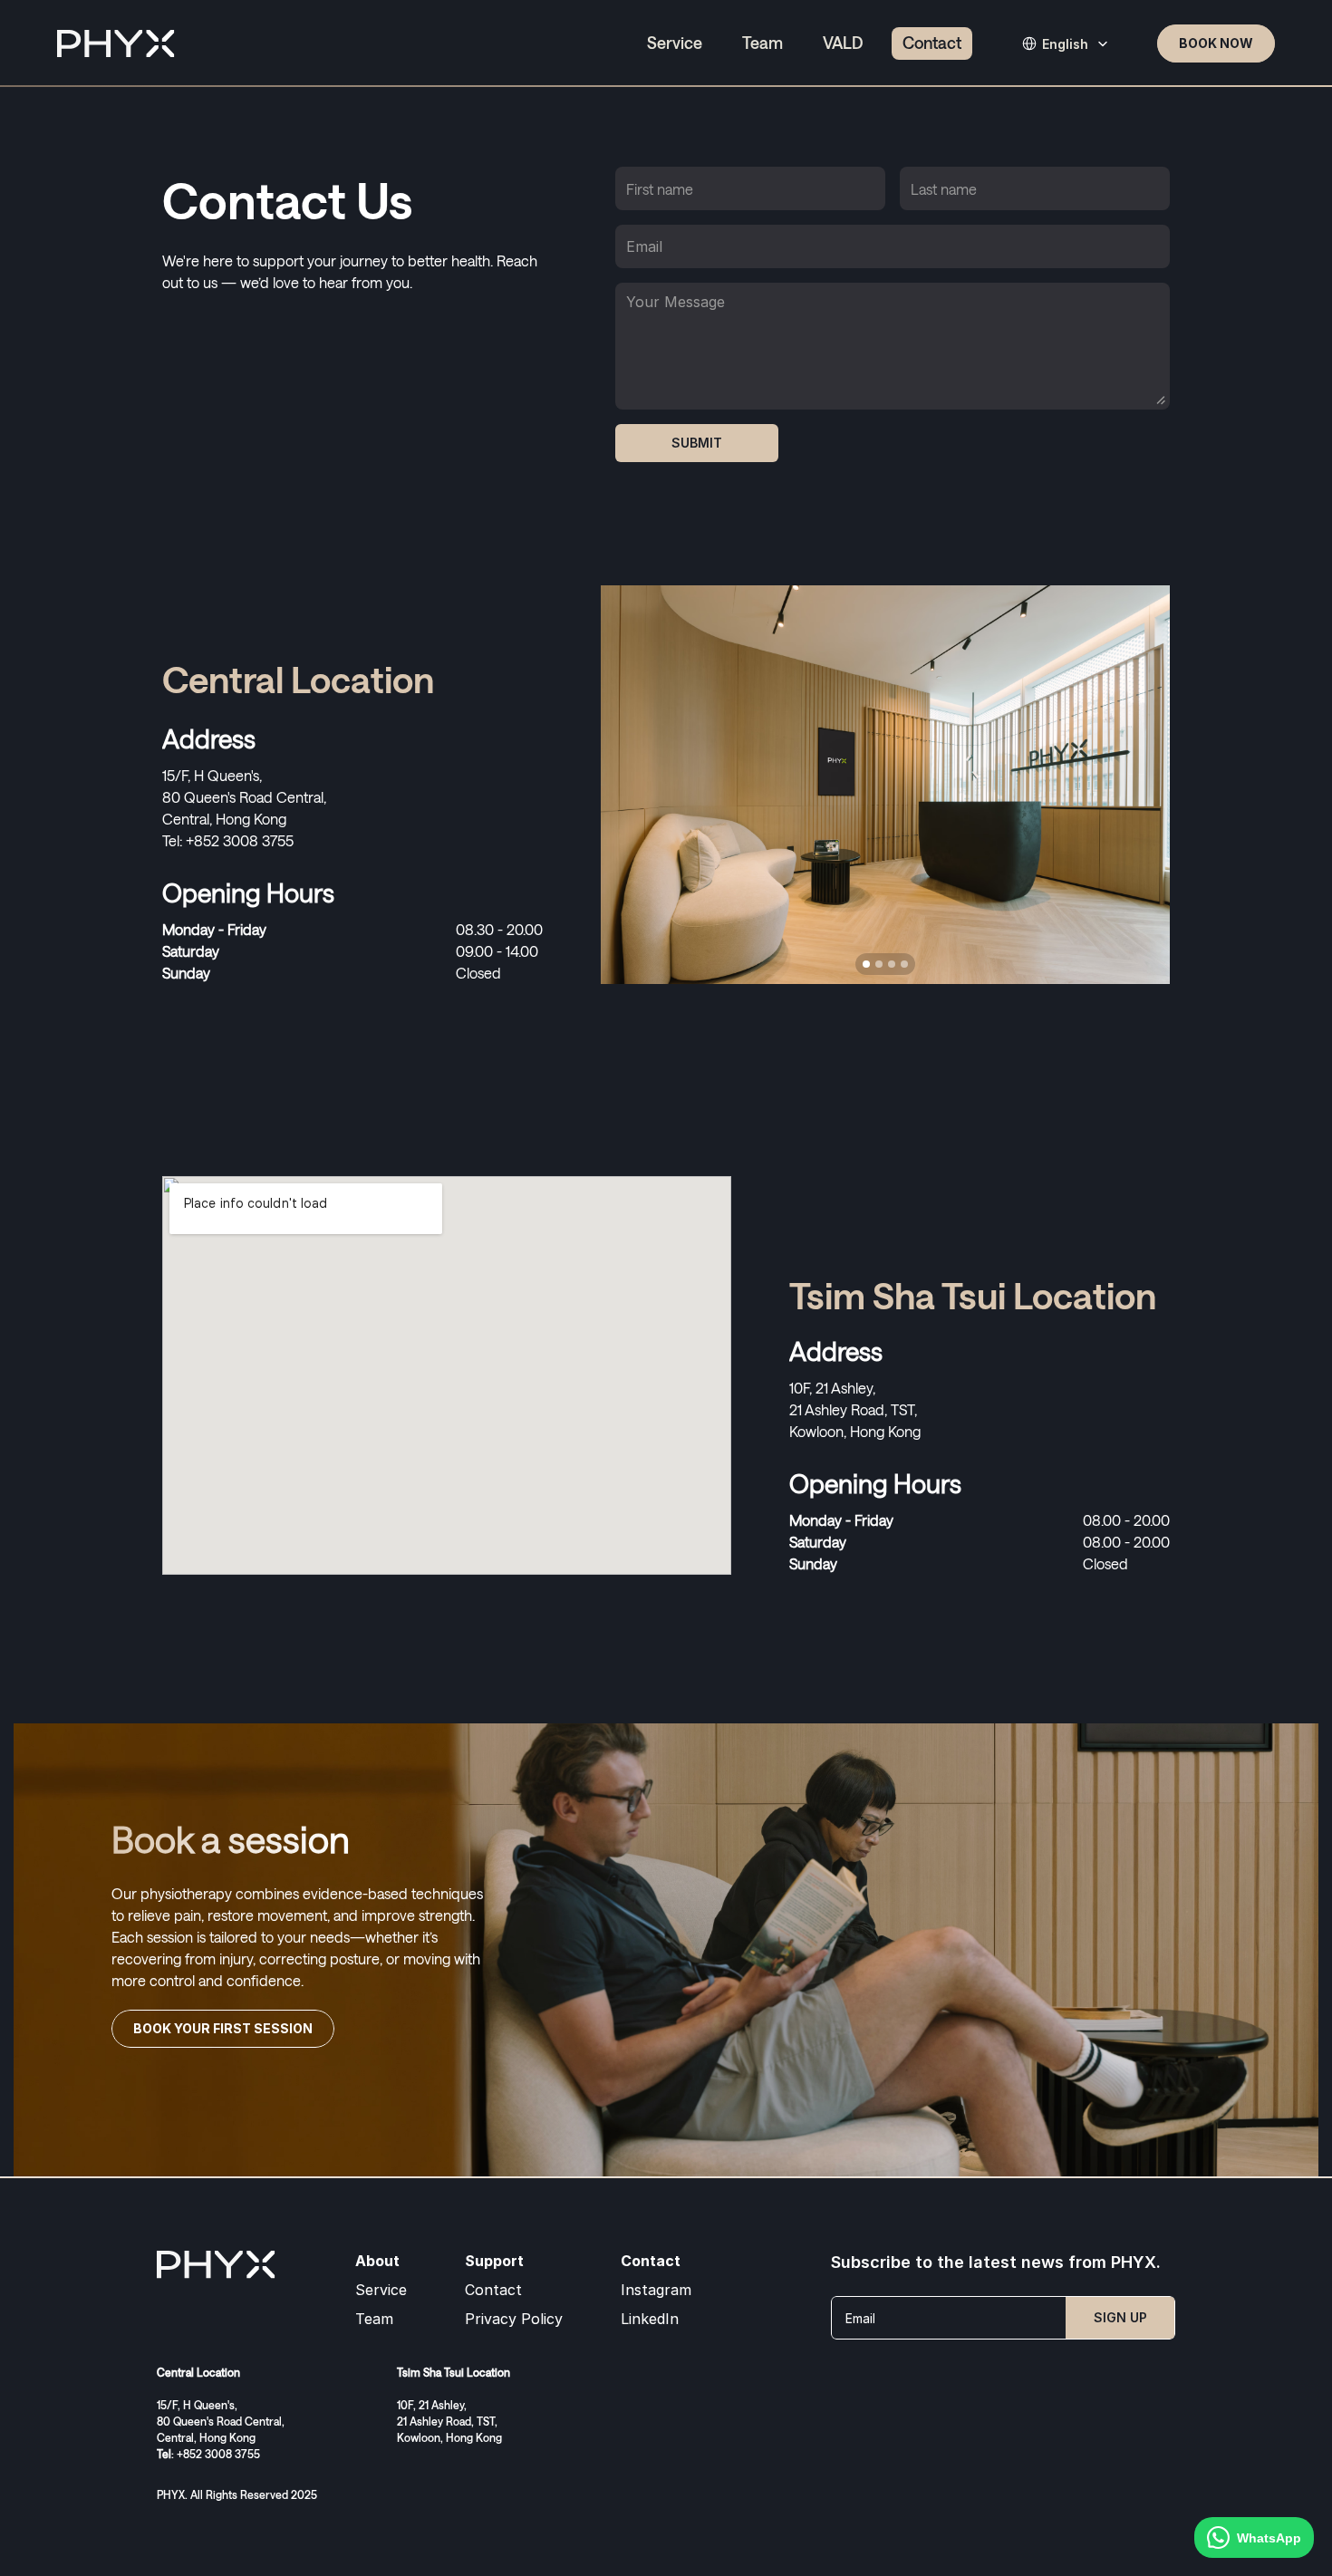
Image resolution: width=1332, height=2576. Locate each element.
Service (381, 2290)
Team (374, 2319)
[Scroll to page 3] (892, 964)
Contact (493, 2290)
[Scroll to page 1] (864, 964)
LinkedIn (650, 2319)
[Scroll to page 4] (907, 964)
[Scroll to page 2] (879, 964)
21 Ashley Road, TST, (855, 1409)
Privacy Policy (514, 2319)
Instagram (656, 2290)
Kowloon (816, 1431)
